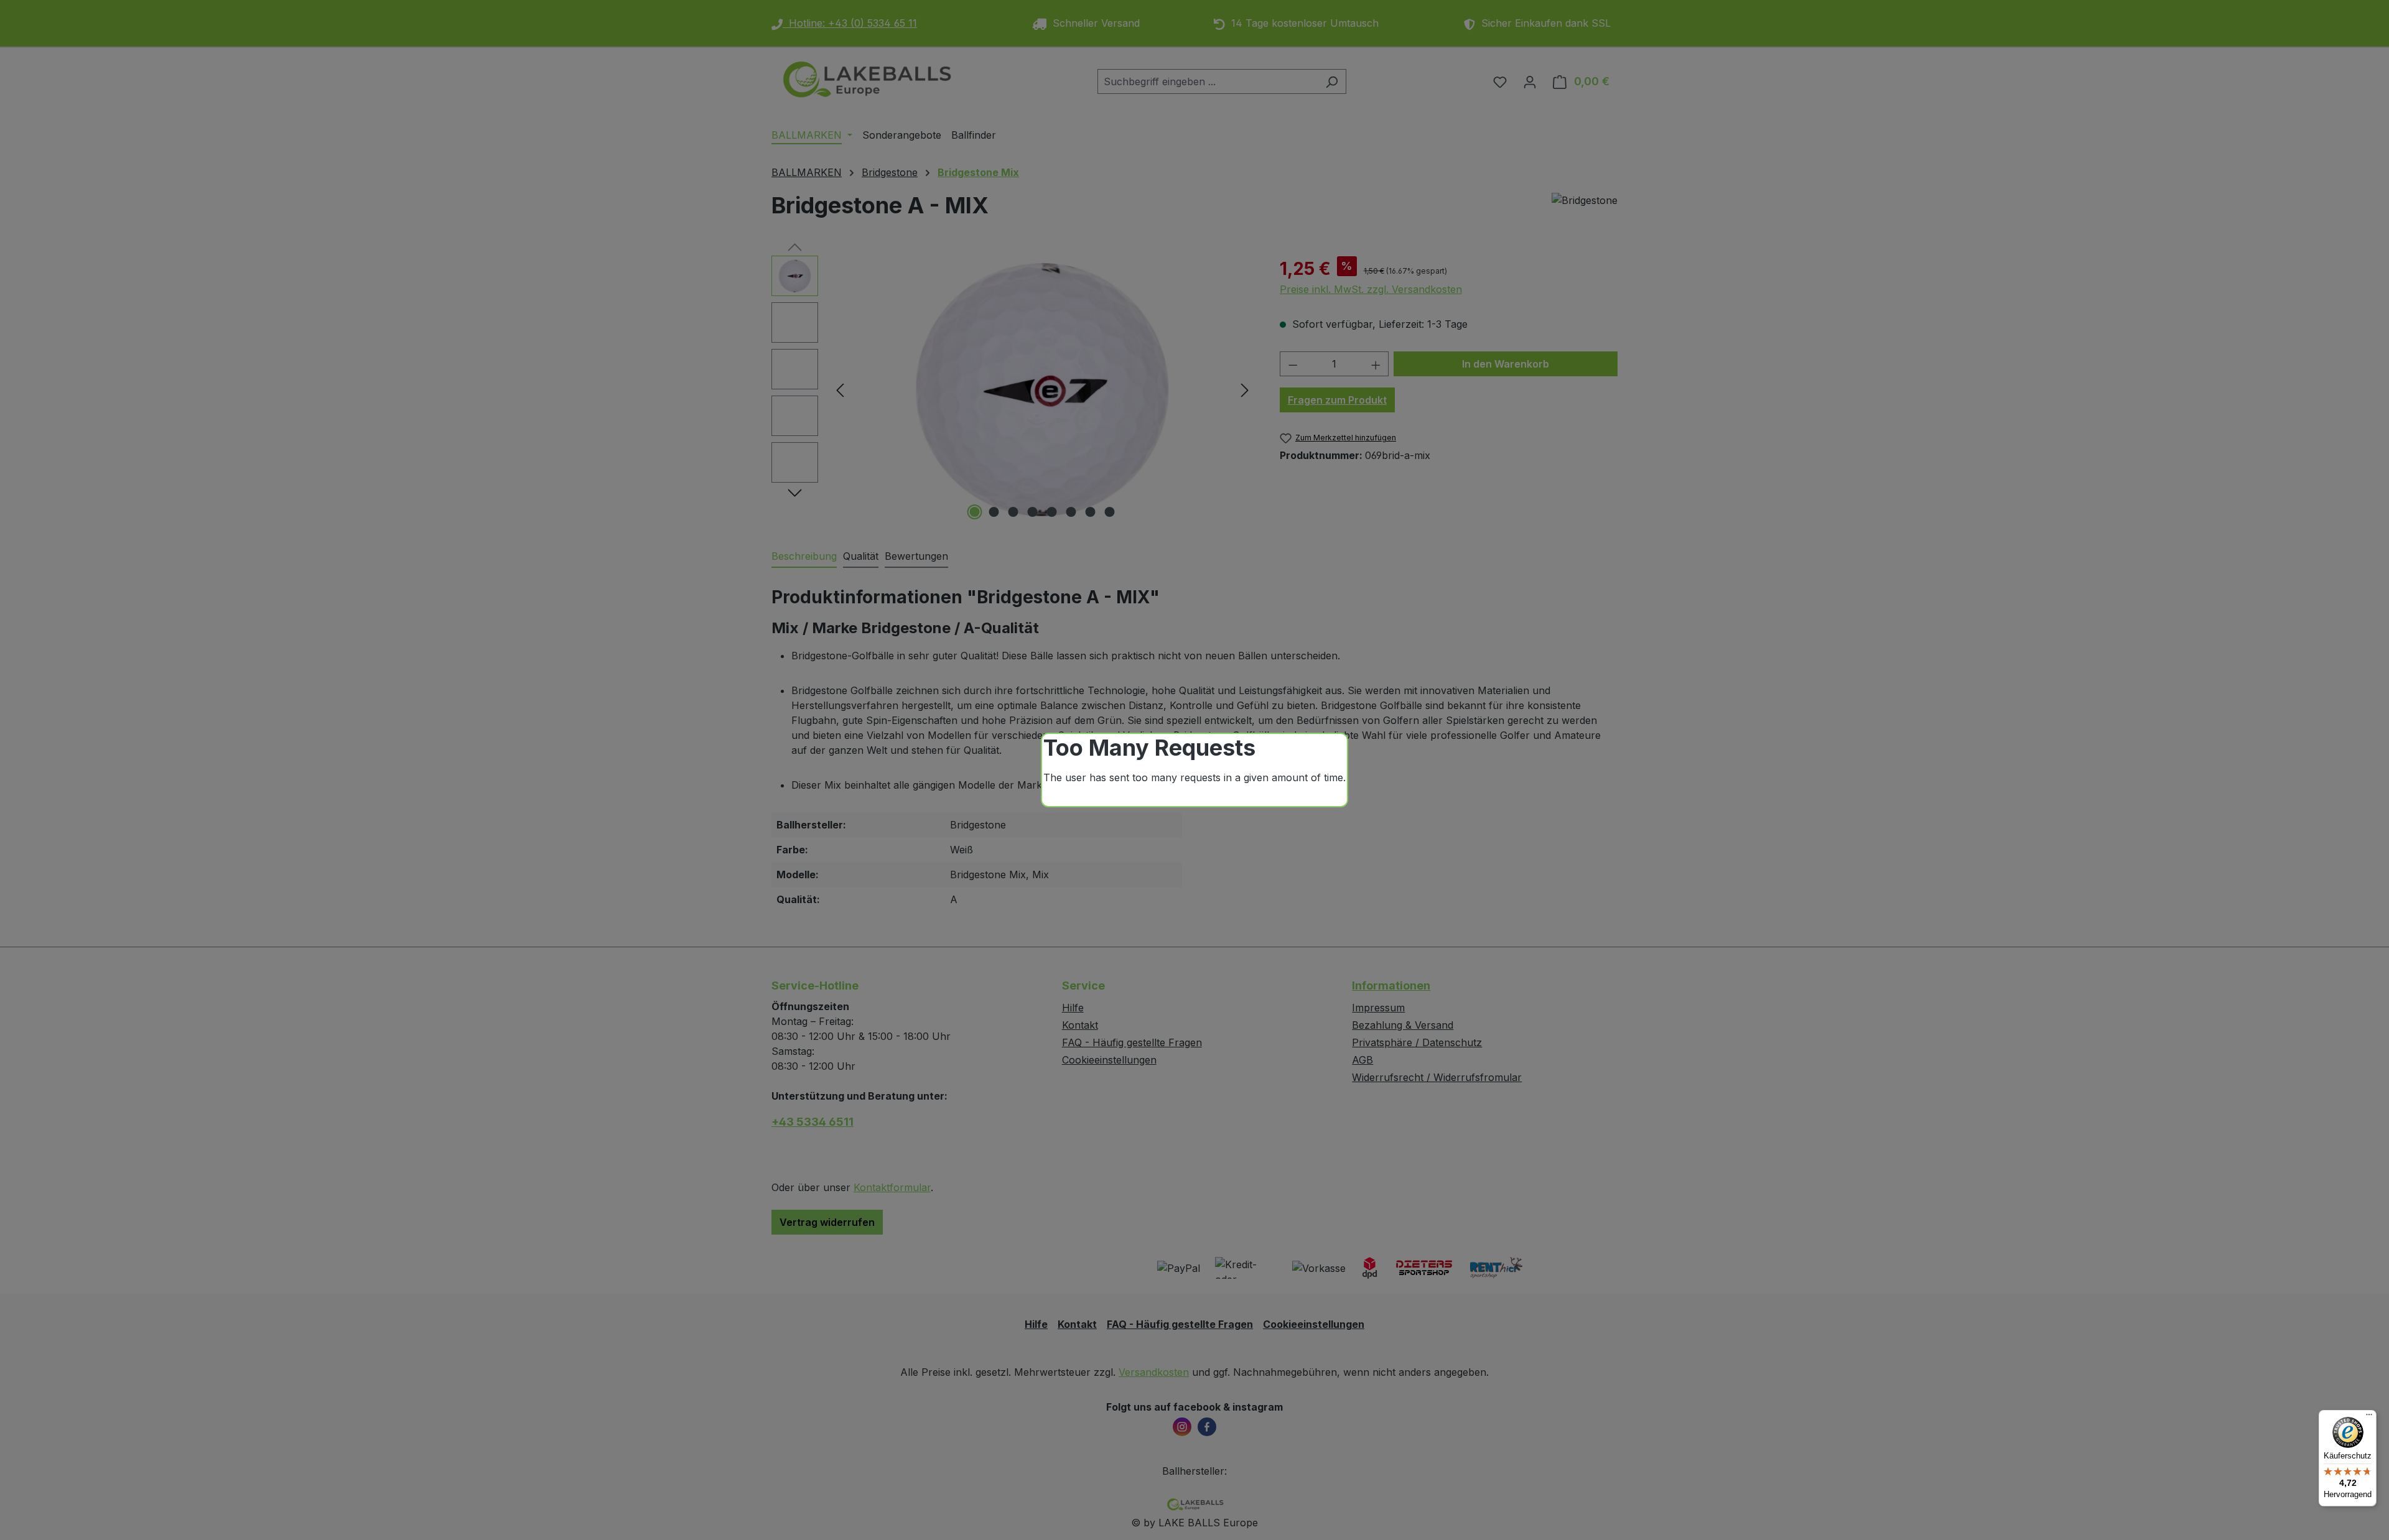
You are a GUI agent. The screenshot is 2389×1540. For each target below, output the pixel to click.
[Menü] (2369, 1417)
